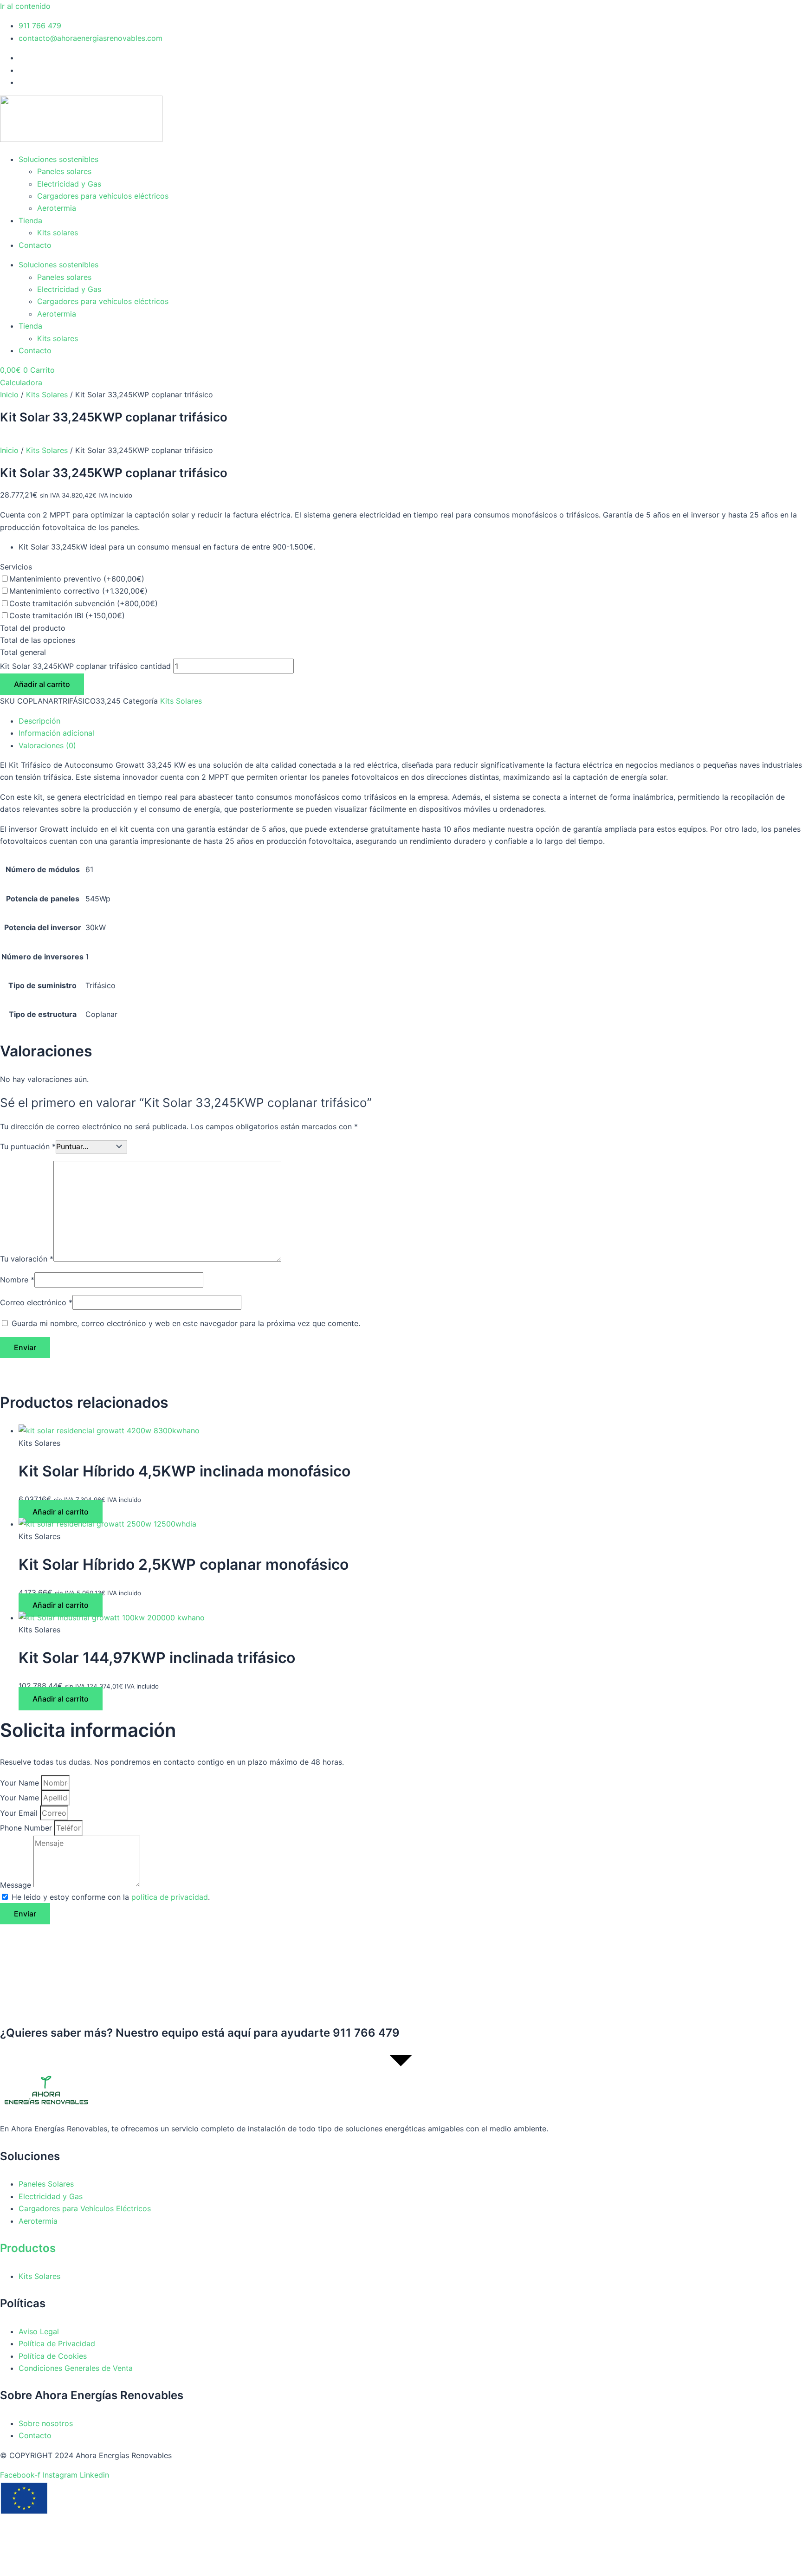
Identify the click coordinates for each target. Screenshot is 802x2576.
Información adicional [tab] (56, 733)
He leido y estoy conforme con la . (111, 1897)
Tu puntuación (28, 1146)
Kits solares (58, 233)
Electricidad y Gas (69, 184)
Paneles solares (64, 171)
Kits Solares (47, 395)
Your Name (21, 1783)
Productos (28, 2248)
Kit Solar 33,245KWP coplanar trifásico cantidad (85, 666)
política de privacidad (170, 1897)
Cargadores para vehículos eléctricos (103, 196)
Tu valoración (27, 1259)
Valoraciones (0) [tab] (47, 745)
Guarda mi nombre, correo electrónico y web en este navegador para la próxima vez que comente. (186, 1323)
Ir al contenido (25, 6)
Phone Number (27, 1828)
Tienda (30, 220)
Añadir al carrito (42, 684)
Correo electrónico (36, 1302)
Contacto (35, 245)
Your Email (20, 1813)
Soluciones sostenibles (58, 159)
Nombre (17, 1280)
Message (17, 1884)
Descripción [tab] (39, 721)
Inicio (9, 395)
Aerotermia (57, 208)
